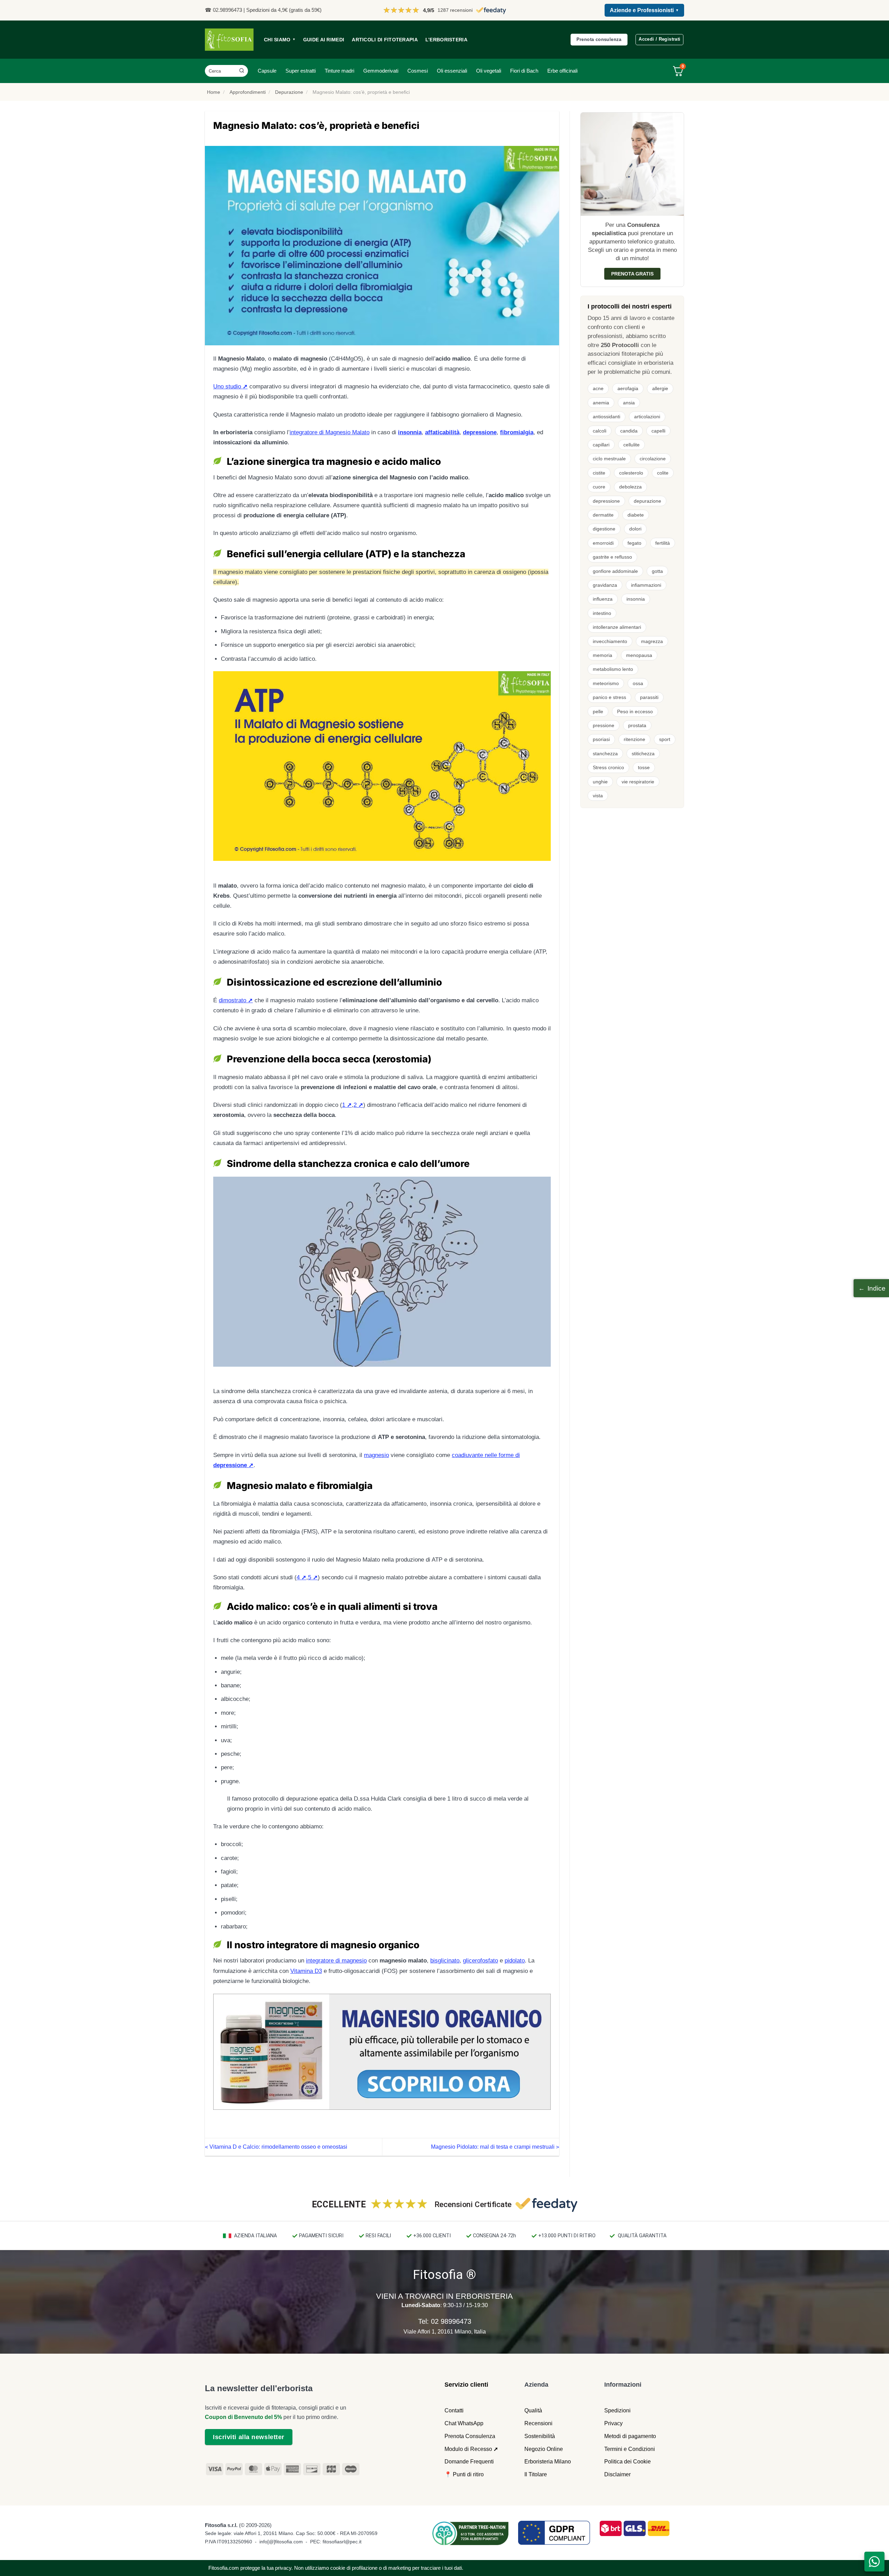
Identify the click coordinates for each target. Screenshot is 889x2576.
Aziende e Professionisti (644, 10)
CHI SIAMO (280, 40)
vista (598, 796)
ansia (629, 403)
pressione (604, 725)
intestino (602, 613)
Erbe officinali (562, 71)
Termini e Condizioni (630, 2449)
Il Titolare (536, 2474)
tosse (644, 767)
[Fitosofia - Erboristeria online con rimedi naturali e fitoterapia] (229, 40)
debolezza (630, 487)
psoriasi (601, 739)
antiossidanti (606, 417)
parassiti (649, 697)
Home (214, 92)
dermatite (603, 515)
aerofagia (628, 388)
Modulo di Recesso (468, 2449)
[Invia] (242, 71)
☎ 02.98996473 (223, 10)
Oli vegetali (489, 71)
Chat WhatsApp (464, 2423)
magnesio (376, 1455)
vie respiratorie (638, 782)
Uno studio (227, 386)
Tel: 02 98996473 (445, 2321)
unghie (600, 782)
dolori (635, 529)
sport (665, 739)
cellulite (632, 445)
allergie (660, 388)
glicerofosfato (480, 1961)
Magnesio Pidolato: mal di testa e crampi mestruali (495, 2147)
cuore (599, 487)
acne (598, 388)
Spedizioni (617, 2410)
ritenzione (634, 739)
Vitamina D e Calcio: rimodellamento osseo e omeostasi (276, 2147)
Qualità (533, 2410)
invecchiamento (610, 641)
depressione (606, 501)
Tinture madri (339, 71)
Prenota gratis (632, 274)
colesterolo (631, 473)
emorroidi (603, 543)
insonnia (636, 599)
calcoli (600, 431)
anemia (601, 403)
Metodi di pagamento (630, 2436)
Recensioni (538, 2423)
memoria (603, 655)
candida (629, 431)
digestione (604, 529)
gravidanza (605, 585)
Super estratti (301, 71)
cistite (599, 473)
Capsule (267, 71)
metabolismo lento (613, 669)
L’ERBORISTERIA (446, 40)
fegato (634, 543)
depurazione (647, 501)
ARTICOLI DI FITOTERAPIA (385, 40)
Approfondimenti (248, 92)
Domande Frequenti (469, 2462)
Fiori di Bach (524, 71)
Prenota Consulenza (470, 2436)
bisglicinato (445, 1961)
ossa (638, 683)
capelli (658, 431)
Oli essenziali (452, 71)
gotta (657, 571)
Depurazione (289, 92)
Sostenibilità (540, 2436)
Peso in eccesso (635, 711)
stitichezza (643, 754)
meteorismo (606, 683)
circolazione (653, 459)
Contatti (454, 2410)
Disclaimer (617, 2474)
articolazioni (647, 417)
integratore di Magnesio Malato (330, 432)
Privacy (613, 2423)
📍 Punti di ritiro (464, 2474)
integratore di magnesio (336, 1961)
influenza (603, 599)
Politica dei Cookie (628, 2462)
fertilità (663, 543)
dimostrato (232, 1000)
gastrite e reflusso (612, 557)
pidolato (515, 1961)
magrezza (652, 641)
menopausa (639, 655)
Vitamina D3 (306, 1971)
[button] (871, 1288)
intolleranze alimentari (617, 627)
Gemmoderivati (381, 71)
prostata (637, 725)
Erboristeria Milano (548, 2462)
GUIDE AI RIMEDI (324, 40)
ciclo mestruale (609, 459)
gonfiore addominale (615, 571)
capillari (601, 445)
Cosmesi (418, 71)
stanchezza (605, 754)
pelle (598, 711)
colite (663, 473)
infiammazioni (646, 585)
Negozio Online (544, 2449)
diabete (636, 515)
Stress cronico (608, 767)
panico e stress (609, 697)
